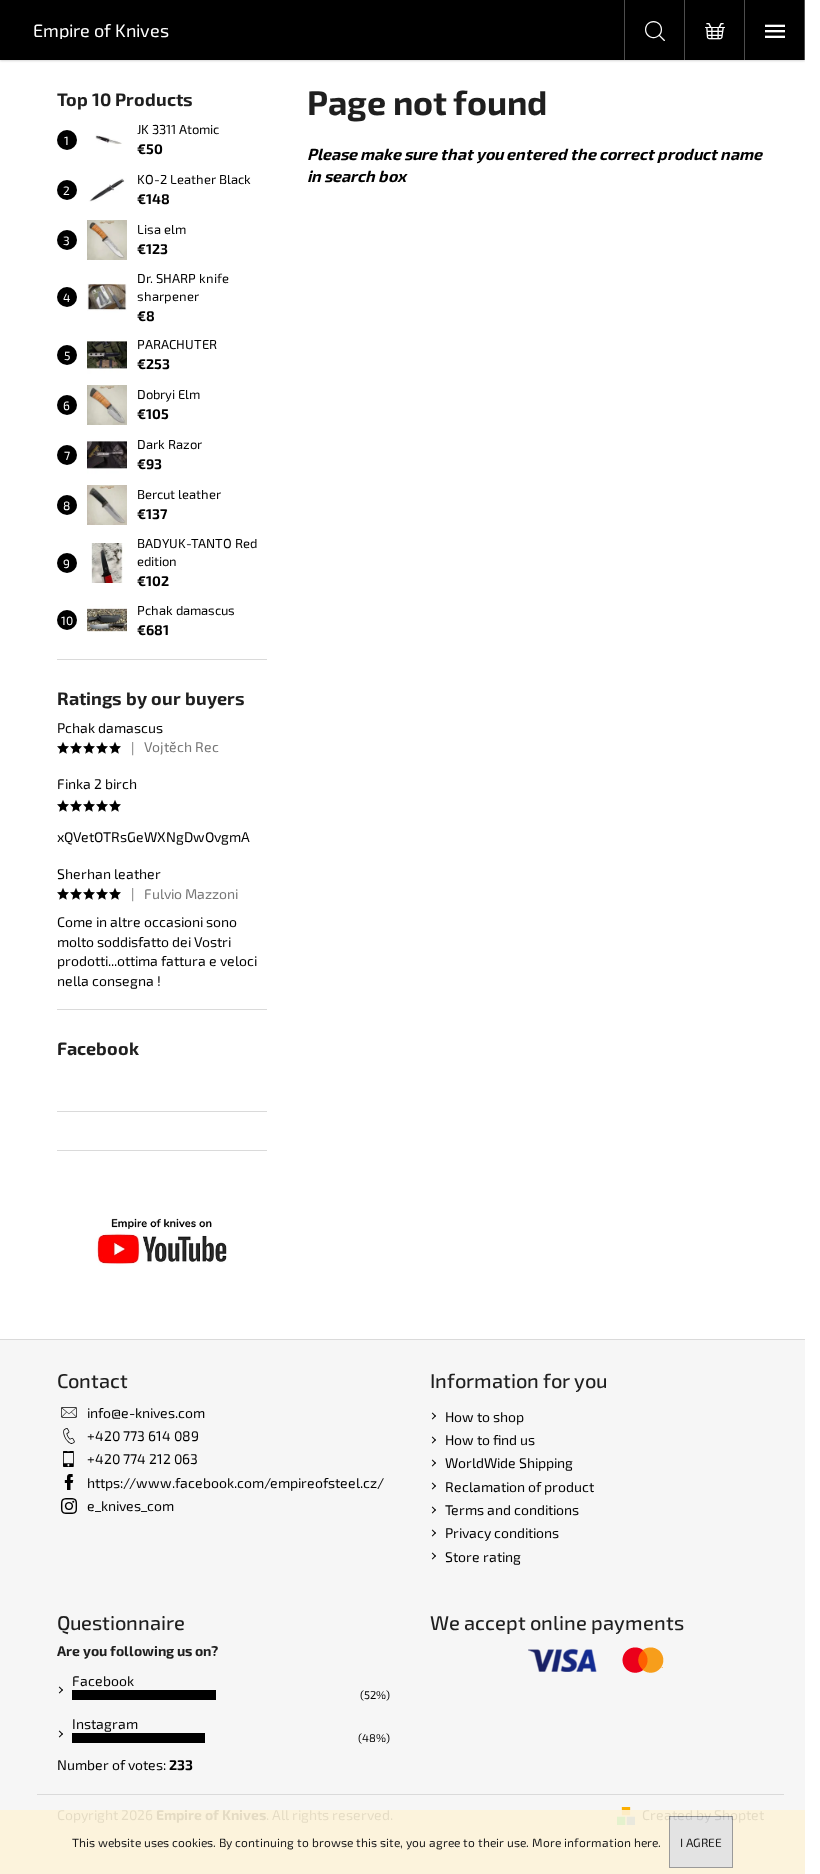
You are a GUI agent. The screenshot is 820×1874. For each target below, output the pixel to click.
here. (647, 1842)
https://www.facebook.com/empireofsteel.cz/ (235, 1482)
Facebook (103, 1680)
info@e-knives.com (146, 1412)
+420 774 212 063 (142, 1458)
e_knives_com (130, 1505)
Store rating (483, 1556)
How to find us (490, 1439)
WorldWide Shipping (509, 1462)
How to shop (484, 1416)
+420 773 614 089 (143, 1435)
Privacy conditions (502, 1532)
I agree (701, 1842)
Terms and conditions (512, 1509)
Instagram (105, 1723)
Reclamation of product (519, 1486)
